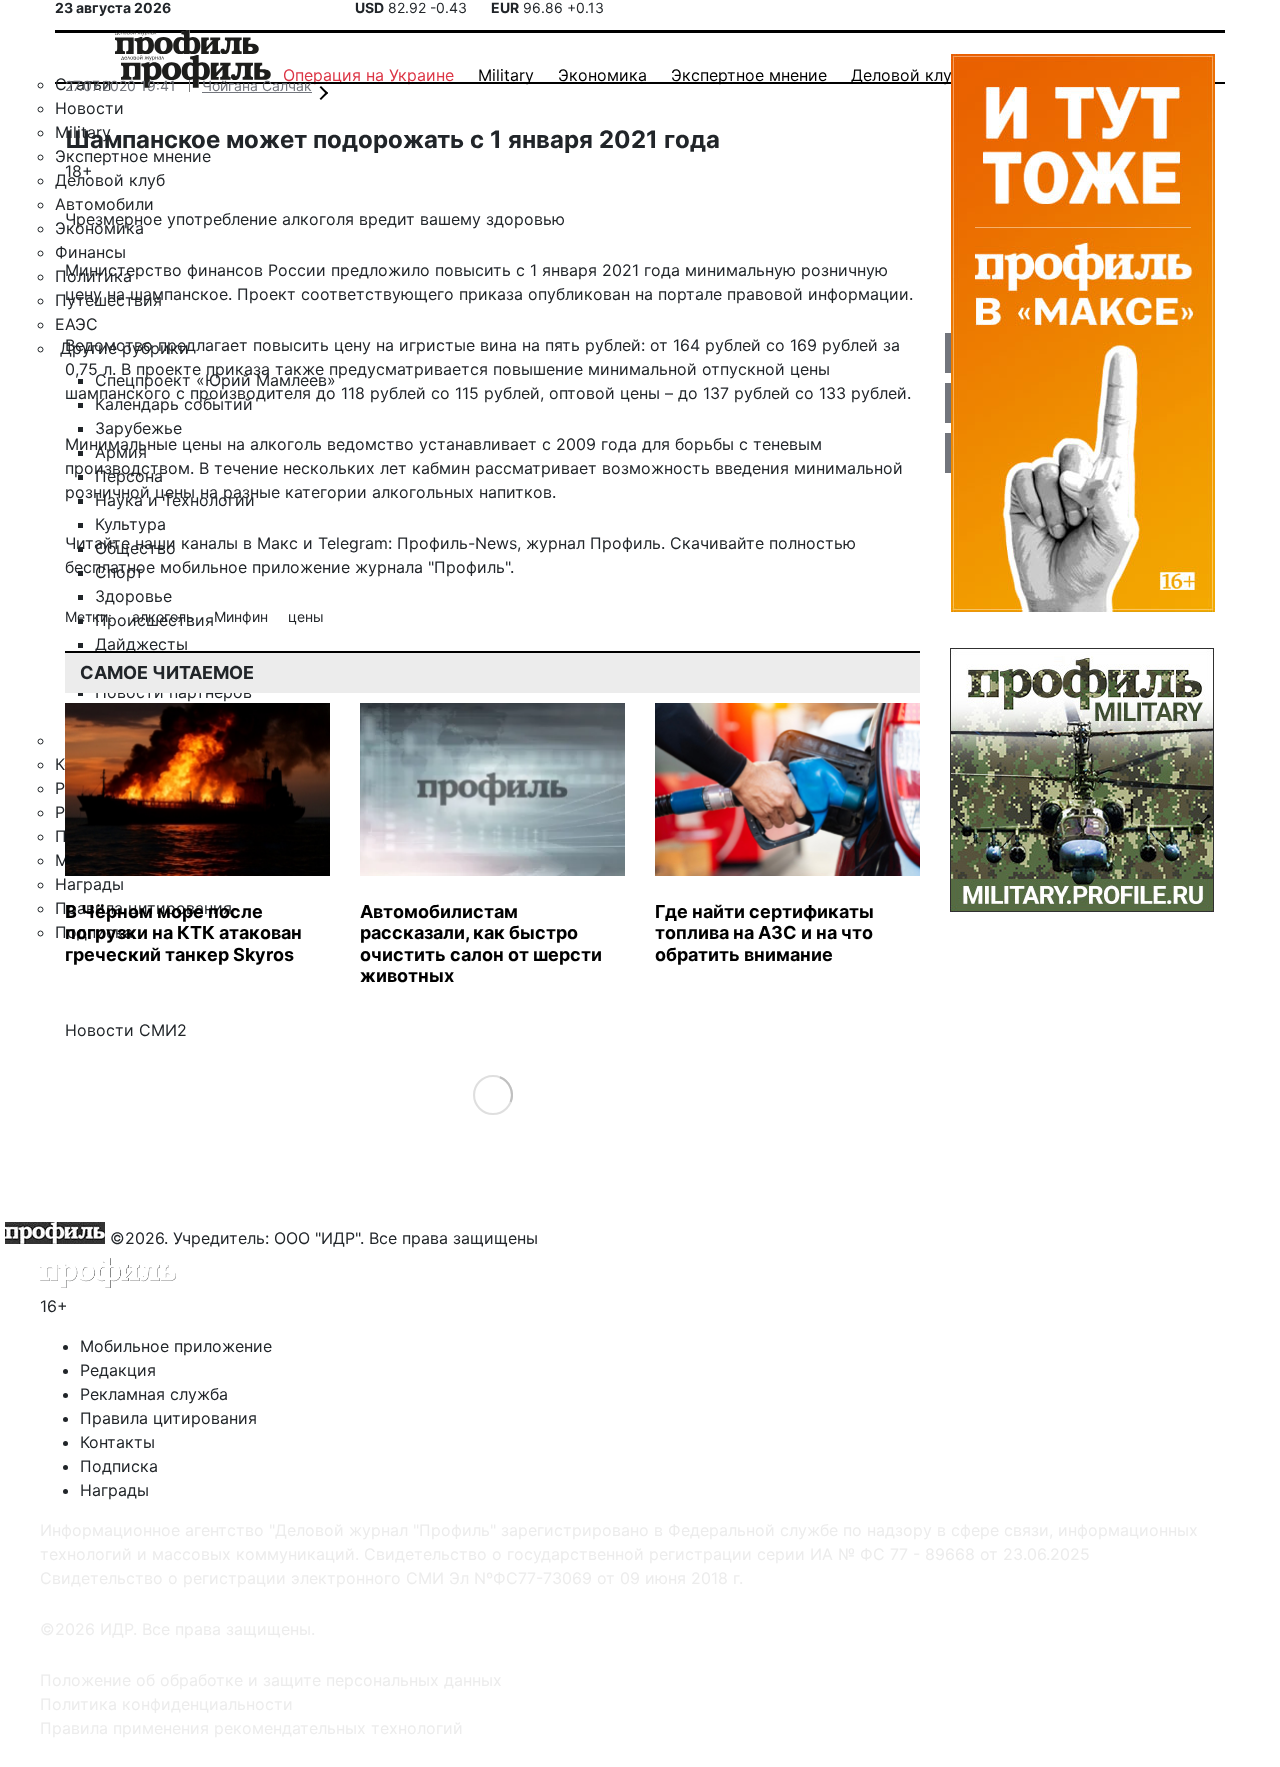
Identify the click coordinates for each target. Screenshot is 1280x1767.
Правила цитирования (168, 1418)
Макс (277, 543)
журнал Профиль (593, 543)
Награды (114, 1490)
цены (306, 616)
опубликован (579, 294)
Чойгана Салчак (257, 85)
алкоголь (165, 616)
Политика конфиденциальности (166, 1704)
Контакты (117, 1442)
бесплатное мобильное (156, 567)
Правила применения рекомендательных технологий (251, 1728)
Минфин (243, 616)
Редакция (118, 1370)
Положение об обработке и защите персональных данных (271, 1680)
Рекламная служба (154, 1394)
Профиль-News (457, 543)
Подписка (119, 1466)
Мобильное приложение (176, 1346)
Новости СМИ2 (126, 1030)
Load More (492, 1093)
